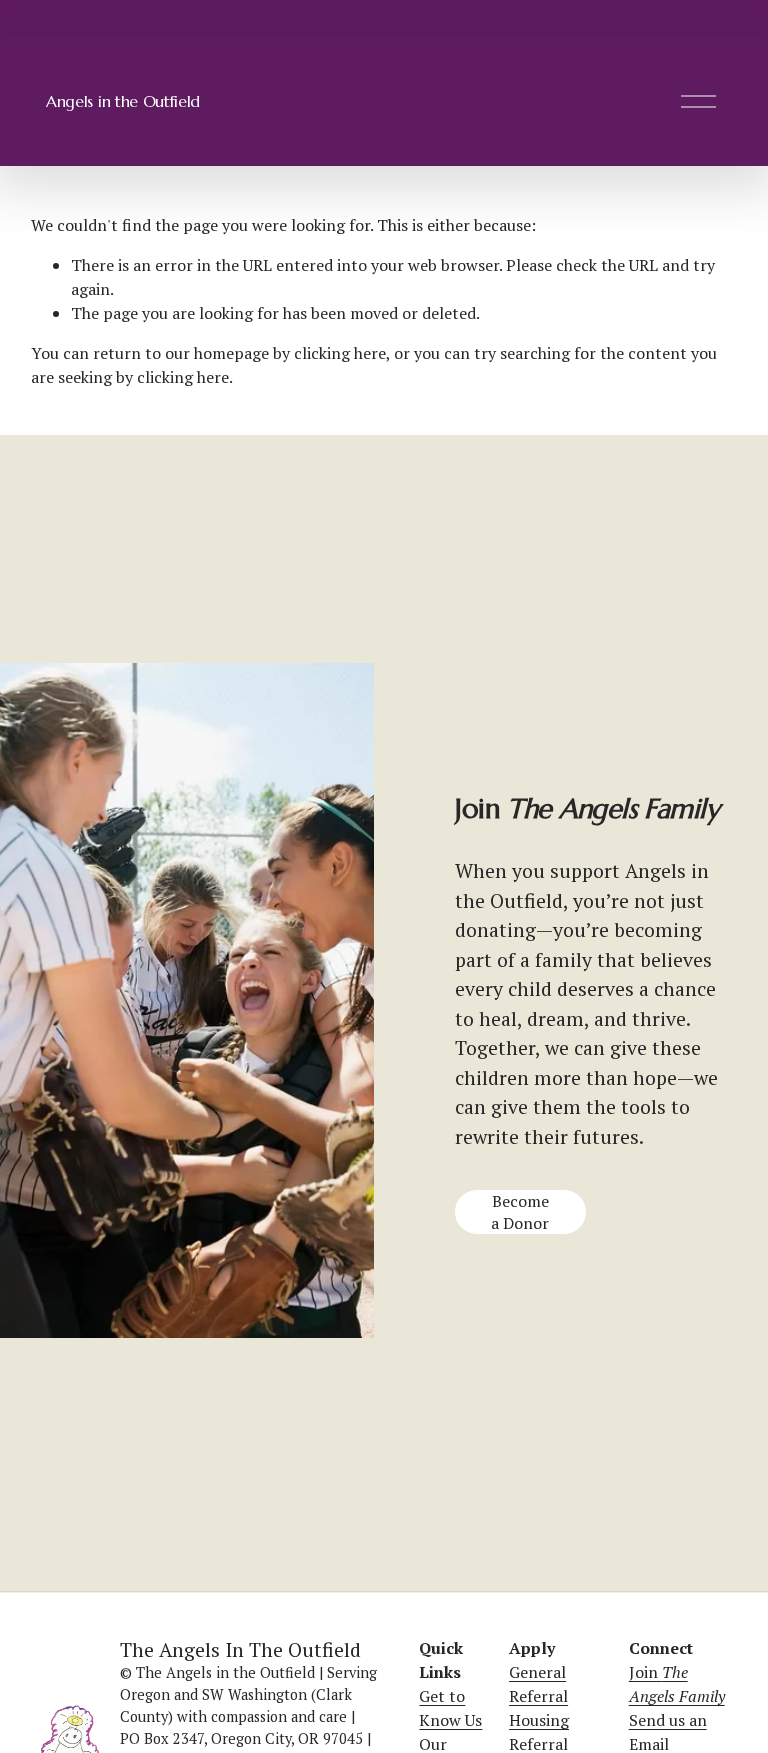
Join (677, 1684)
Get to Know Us (450, 1708)
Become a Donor (520, 1212)
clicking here (340, 353)
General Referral (538, 1684)
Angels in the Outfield (123, 101)
